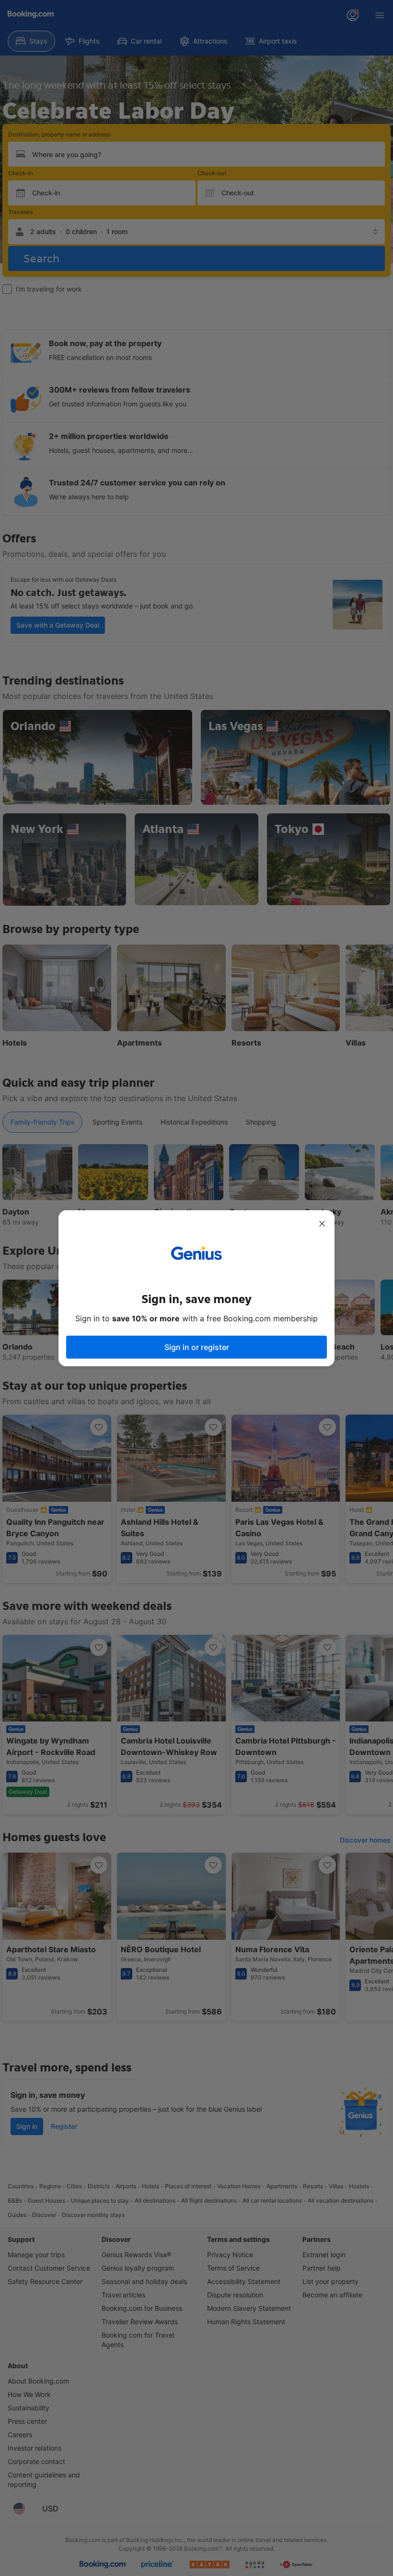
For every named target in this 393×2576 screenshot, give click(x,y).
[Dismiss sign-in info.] (322, 1224)
